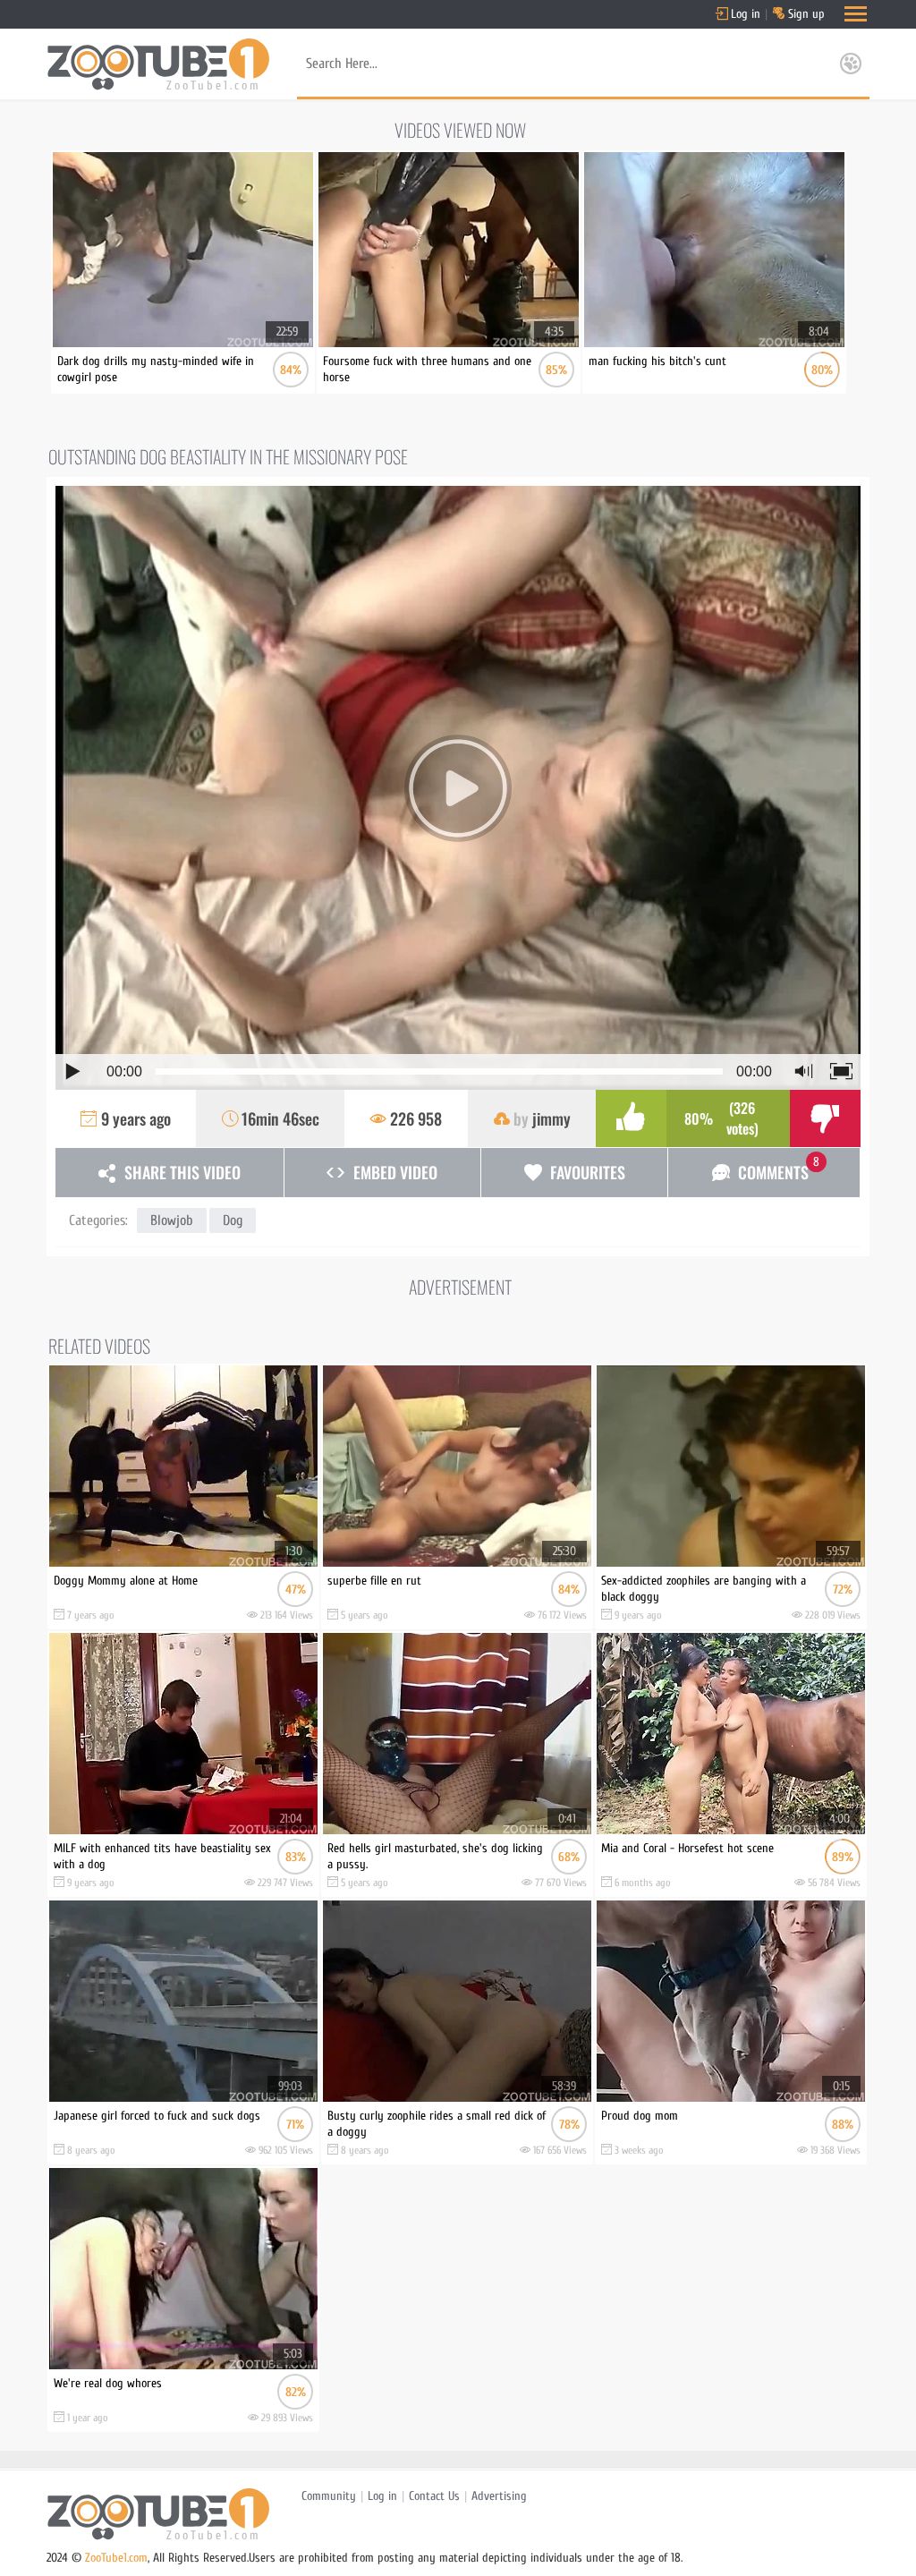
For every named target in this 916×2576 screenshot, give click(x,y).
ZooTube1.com (116, 2558)
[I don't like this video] (825, 1118)
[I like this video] (631, 1118)
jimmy (551, 1118)
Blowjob (172, 1220)
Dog (233, 1220)
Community (329, 2496)
